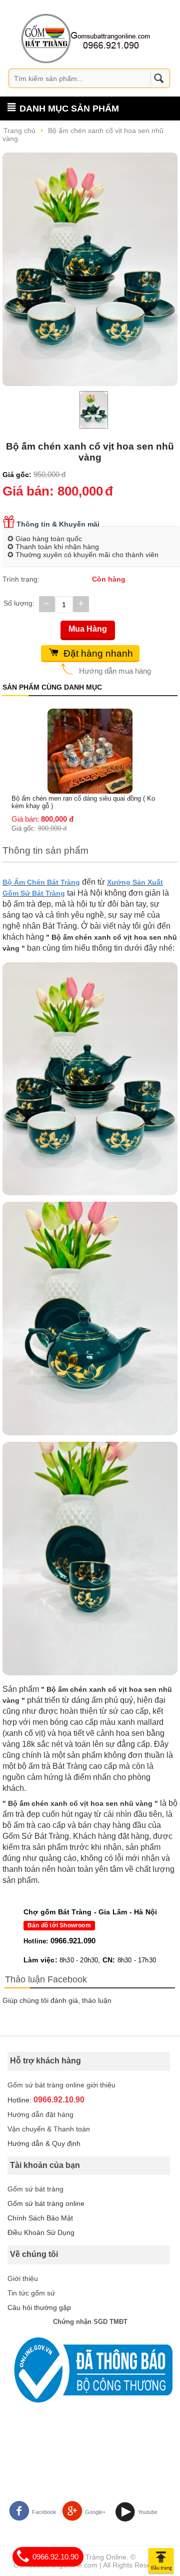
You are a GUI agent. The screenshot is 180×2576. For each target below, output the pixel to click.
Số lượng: (19, 603)
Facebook (44, 2512)
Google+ (95, 2512)
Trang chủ (19, 131)
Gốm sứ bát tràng (35, 2189)
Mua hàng (88, 629)
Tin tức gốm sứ (31, 2293)
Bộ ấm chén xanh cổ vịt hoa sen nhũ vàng (83, 135)
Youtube (148, 2512)
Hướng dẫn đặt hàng (40, 2114)
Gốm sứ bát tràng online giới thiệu (61, 2085)
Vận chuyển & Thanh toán (49, 2129)
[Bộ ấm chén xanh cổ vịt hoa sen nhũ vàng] (90, 269)
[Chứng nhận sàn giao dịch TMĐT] (90, 2370)
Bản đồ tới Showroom (59, 1925)
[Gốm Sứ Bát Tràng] (86, 38)
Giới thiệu (23, 2278)
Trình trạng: (21, 579)
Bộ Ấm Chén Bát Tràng (41, 882)
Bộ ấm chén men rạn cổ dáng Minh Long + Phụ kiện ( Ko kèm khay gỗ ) (89, 717)
